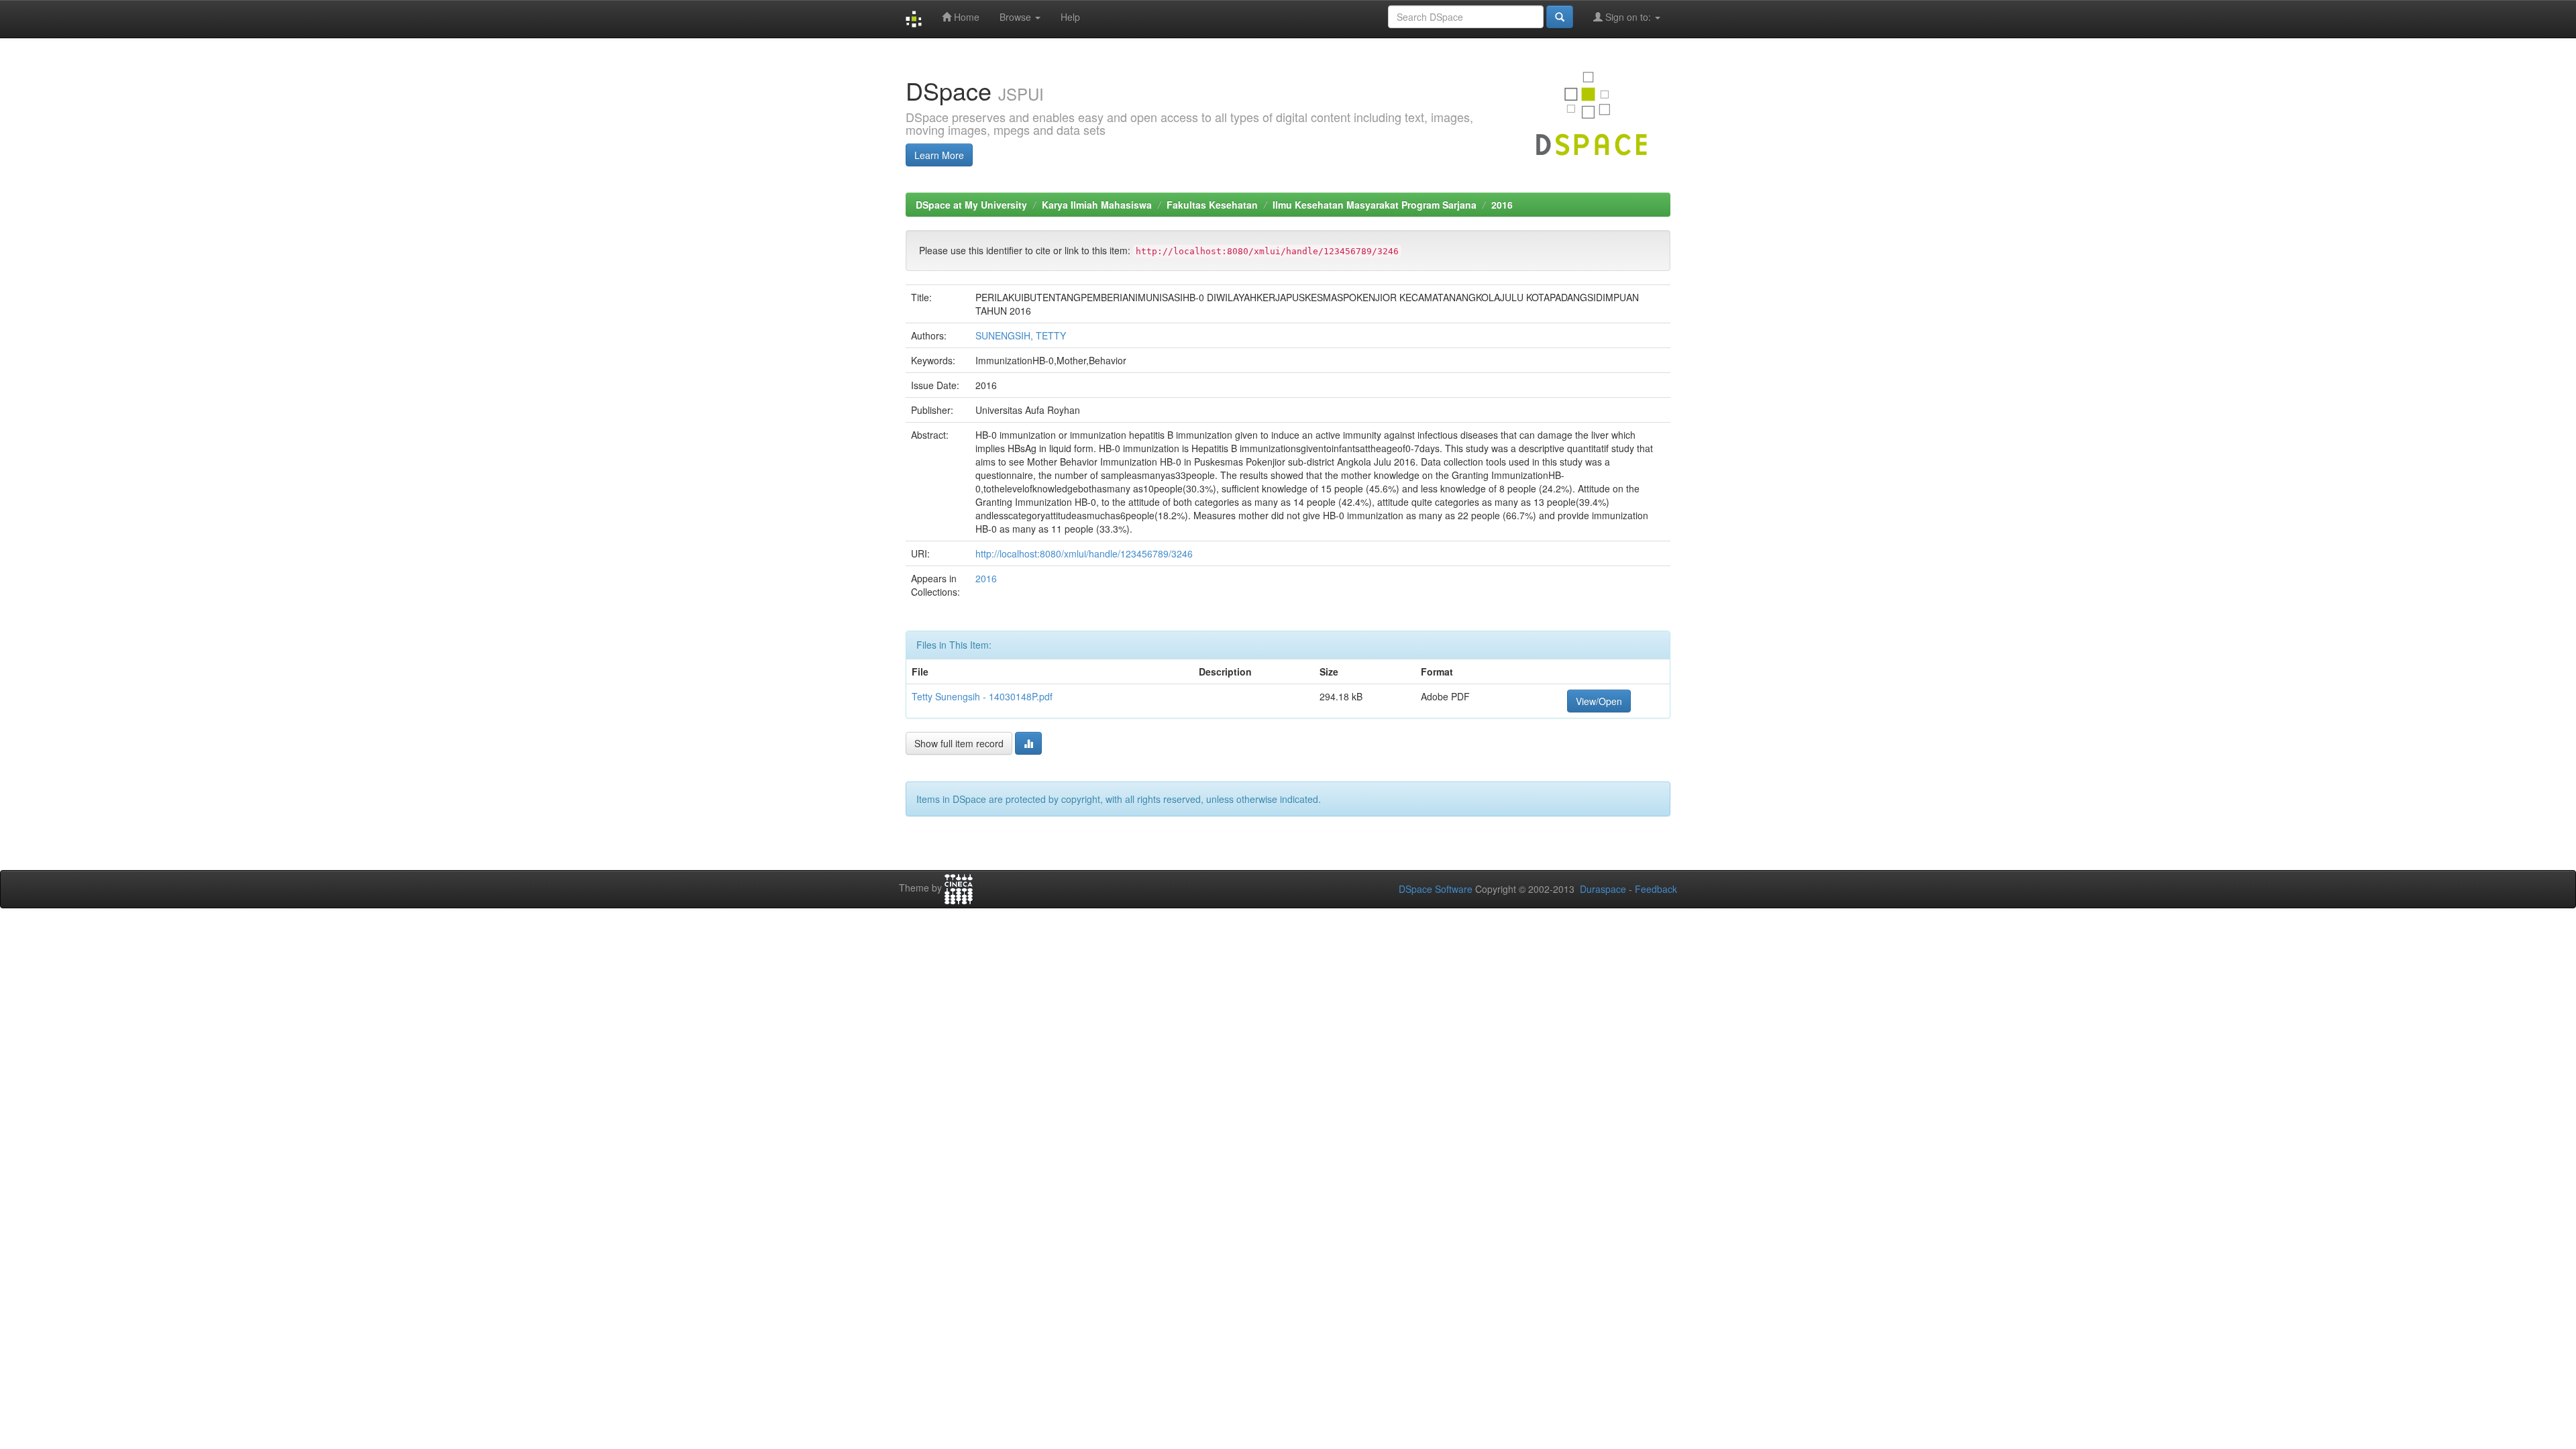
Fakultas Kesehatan (1212, 205)
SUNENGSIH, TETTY (1021, 335)
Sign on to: (1628, 17)
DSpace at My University (971, 205)
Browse (1017, 17)
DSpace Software (1436, 889)
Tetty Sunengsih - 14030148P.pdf (982, 696)
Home (965, 17)
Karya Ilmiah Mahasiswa (1097, 205)
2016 (1502, 205)
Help (1070, 17)
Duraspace (1603, 889)
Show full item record (959, 743)
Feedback (1656, 889)
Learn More (939, 155)
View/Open (1599, 701)
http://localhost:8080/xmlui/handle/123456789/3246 (1084, 553)
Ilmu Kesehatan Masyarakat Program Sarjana (1375, 205)
